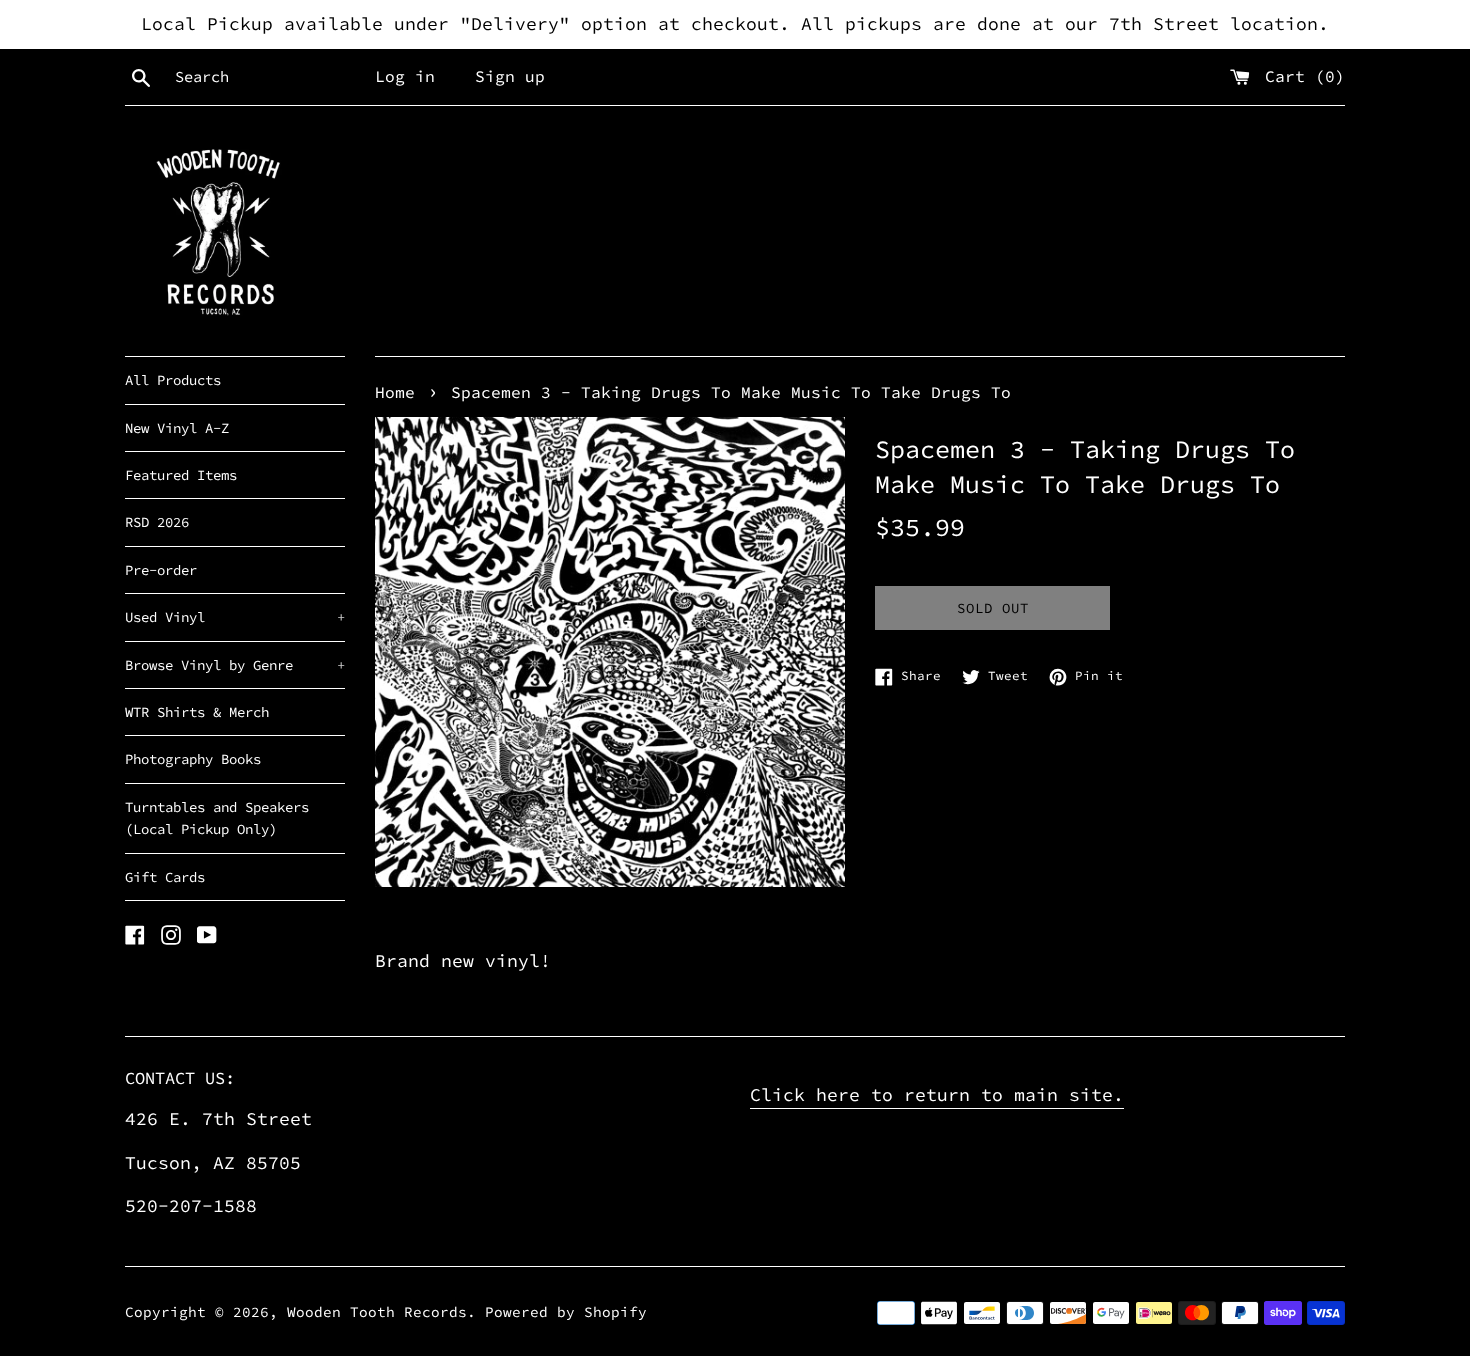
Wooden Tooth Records (377, 1312)
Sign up (510, 76)
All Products (173, 380)
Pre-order (161, 570)
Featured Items (181, 475)
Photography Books (193, 759)
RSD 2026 (157, 522)
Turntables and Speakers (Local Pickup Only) (217, 818)
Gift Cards (165, 877)
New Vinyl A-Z (177, 428)
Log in (405, 76)
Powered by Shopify (566, 1312)
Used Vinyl (235, 617)
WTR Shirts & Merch (197, 712)
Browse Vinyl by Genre (235, 665)
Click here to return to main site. (937, 1094)
